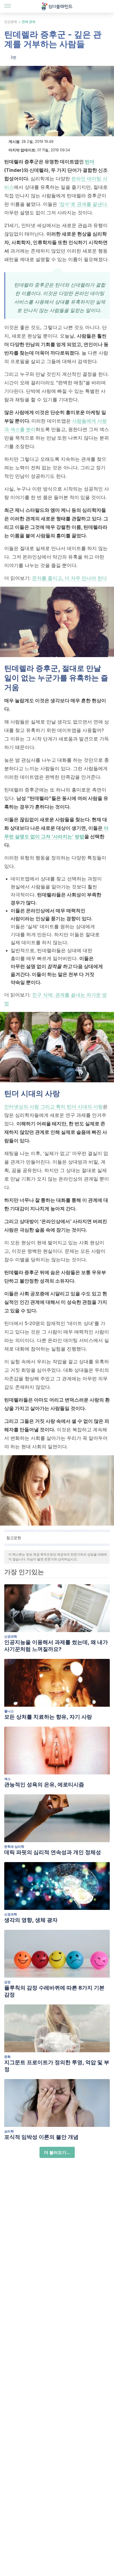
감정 (7, 1982)
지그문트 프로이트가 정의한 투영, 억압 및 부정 (57, 2066)
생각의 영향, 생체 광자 (31, 1920)
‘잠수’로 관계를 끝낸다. (83, 204)
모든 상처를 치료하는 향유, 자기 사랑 (48, 1717)
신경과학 (11, 1636)
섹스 (7, 1779)
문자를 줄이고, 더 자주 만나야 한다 (69, 578)
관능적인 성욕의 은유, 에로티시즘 (44, 1785)
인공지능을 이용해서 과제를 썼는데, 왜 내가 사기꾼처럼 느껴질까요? (56, 1646)
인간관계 (11, 22)
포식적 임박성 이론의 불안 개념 (41, 2137)
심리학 (9, 2131)
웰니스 (9, 1711)
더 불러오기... (57, 2152)
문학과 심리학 (14, 1847)
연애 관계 (28, 22)
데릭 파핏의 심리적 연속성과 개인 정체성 (53, 1852)
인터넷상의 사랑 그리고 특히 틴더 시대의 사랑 (54, 1107)
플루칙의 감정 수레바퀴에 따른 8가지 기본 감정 (54, 1991)
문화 (7, 2057)
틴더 (90, 162)
